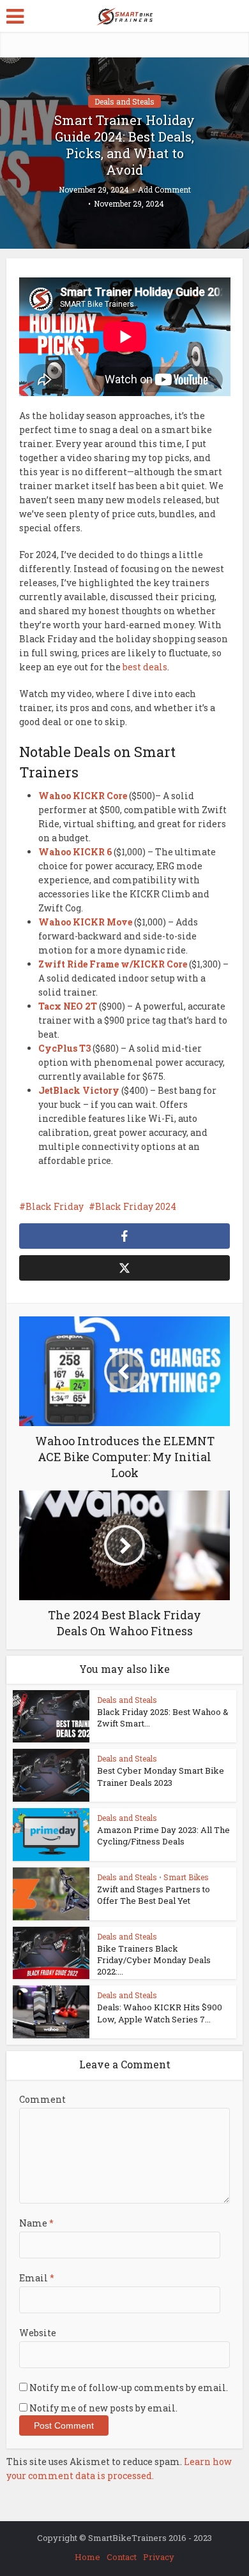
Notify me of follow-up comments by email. (129, 2388)
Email (37, 2278)
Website (38, 2333)
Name (36, 2223)
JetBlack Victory (79, 1090)
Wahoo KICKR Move (85, 922)
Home (87, 2557)
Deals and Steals (124, 101)
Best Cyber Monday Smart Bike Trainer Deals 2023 (161, 1776)
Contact (122, 2557)
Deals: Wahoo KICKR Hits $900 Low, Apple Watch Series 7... (160, 2013)
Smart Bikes (186, 1877)
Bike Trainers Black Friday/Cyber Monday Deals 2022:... (154, 1960)
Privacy (159, 2557)
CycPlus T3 (64, 1048)
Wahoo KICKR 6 (75, 852)
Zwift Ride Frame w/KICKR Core (113, 964)
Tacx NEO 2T (68, 1006)
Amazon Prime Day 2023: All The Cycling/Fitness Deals (163, 1836)
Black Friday (55, 1206)
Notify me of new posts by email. (103, 2408)
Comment (42, 2099)
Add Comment (164, 190)
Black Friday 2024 (136, 1206)
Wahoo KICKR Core (83, 796)
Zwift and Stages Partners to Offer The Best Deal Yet (154, 1895)
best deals (145, 667)
